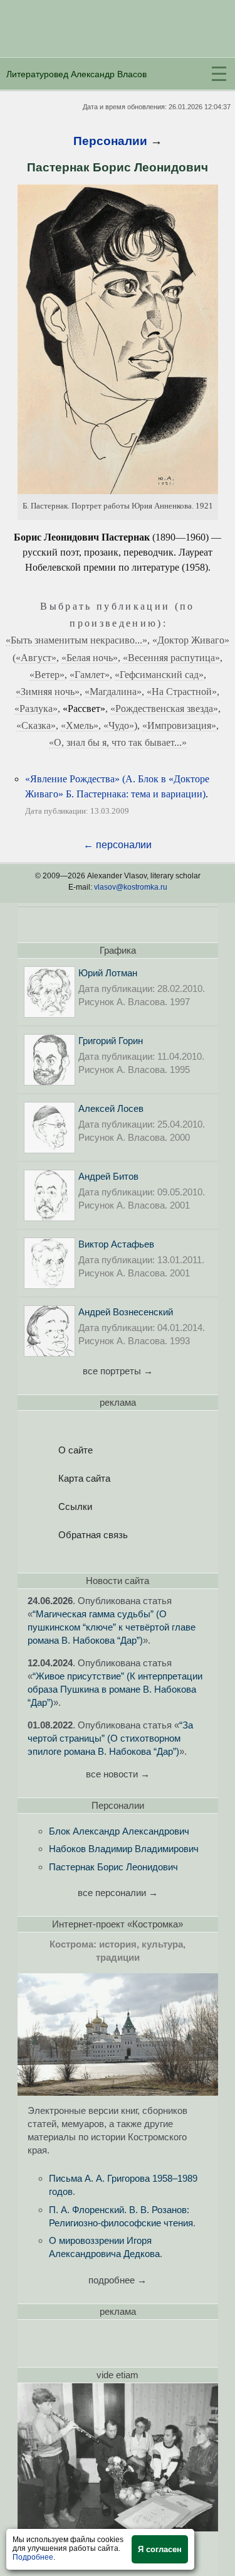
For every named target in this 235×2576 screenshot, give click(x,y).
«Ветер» (47, 675)
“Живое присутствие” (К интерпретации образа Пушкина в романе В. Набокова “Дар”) (115, 1689)
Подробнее (33, 2557)
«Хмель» (80, 725)
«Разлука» (36, 709)
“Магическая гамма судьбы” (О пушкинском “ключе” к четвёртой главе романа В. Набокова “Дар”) (112, 1627)
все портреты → (118, 1371)
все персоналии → (118, 1893)
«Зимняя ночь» (48, 692)
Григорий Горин (111, 1041)
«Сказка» (36, 725)
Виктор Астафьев (116, 1244)
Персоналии (110, 141)
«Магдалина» (113, 692)
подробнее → (118, 2280)
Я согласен (160, 2549)
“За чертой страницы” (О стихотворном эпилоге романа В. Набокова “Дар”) (110, 1738)
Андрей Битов (108, 1176)
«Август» (36, 658)
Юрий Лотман (108, 973)
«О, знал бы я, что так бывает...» (118, 742)
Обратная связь (93, 1535)
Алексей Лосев (111, 1108)
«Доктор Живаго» (191, 640)
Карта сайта (84, 1478)
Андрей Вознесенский (126, 1312)
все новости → (118, 1774)
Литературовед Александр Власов (76, 74)
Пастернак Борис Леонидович (113, 1867)
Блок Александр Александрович (119, 1831)
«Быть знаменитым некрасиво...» (76, 640)
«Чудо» (119, 725)
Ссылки (75, 1506)
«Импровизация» (179, 725)
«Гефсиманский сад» (159, 675)
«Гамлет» (90, 675)
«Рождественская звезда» (164, 709)
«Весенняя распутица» (171, 658)
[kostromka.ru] (118, 2092)
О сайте (76, 1450)
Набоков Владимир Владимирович (124, 1849)
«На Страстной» (182, 692)
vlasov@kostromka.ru (131, 887)
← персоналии (118, 845)
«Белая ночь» (90, 658)
